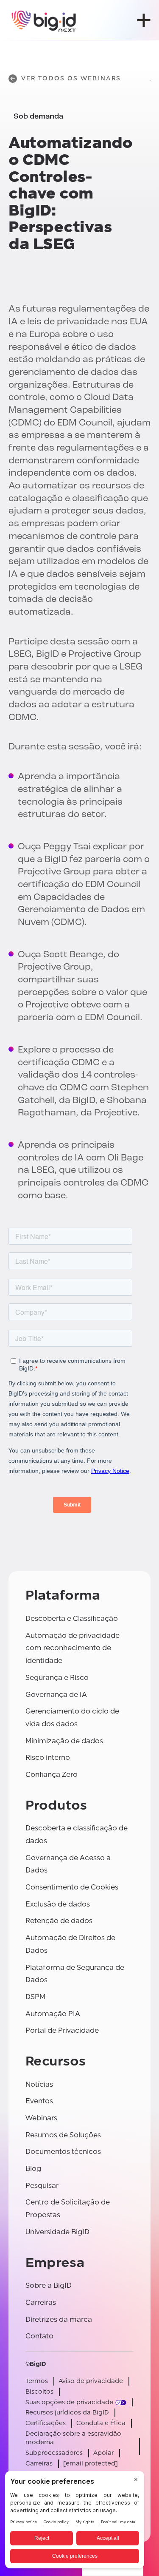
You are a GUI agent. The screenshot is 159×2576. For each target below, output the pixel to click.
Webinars (41, 2118)
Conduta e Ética (101, 2423)
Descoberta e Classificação (72, 1619)
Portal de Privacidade (62, 2030)
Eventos (39, 2101)
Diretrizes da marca (59, 2319)
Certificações (46, 2423)
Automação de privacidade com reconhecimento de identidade (73, 1648)
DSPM (35, 1997)
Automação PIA (53, 2014)
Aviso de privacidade (91, 2381)
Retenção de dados (59, 1921)
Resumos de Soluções (63, 2135)
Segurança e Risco (57, 1678)
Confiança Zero (52, 1775)
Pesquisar (42, 2186)
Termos (37, 2381)
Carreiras (41, 2302)
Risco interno (48, 1758)
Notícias (39, 2084)
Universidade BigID (57, 2232)
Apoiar (103, 2453)
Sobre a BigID (49, 2285)
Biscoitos (39, 2392)
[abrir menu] (144, 20)
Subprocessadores (54, 2453)
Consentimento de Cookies (72, 1887)
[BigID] (44, 20)
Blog (33, 2169)
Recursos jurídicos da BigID (67, 2413)
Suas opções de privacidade (69, 2402)
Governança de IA (56, 1695)
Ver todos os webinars (71, 78)
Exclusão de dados (58, 1904)
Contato (39, 2336)
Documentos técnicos (63, 2152)
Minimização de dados (64, 1741)
